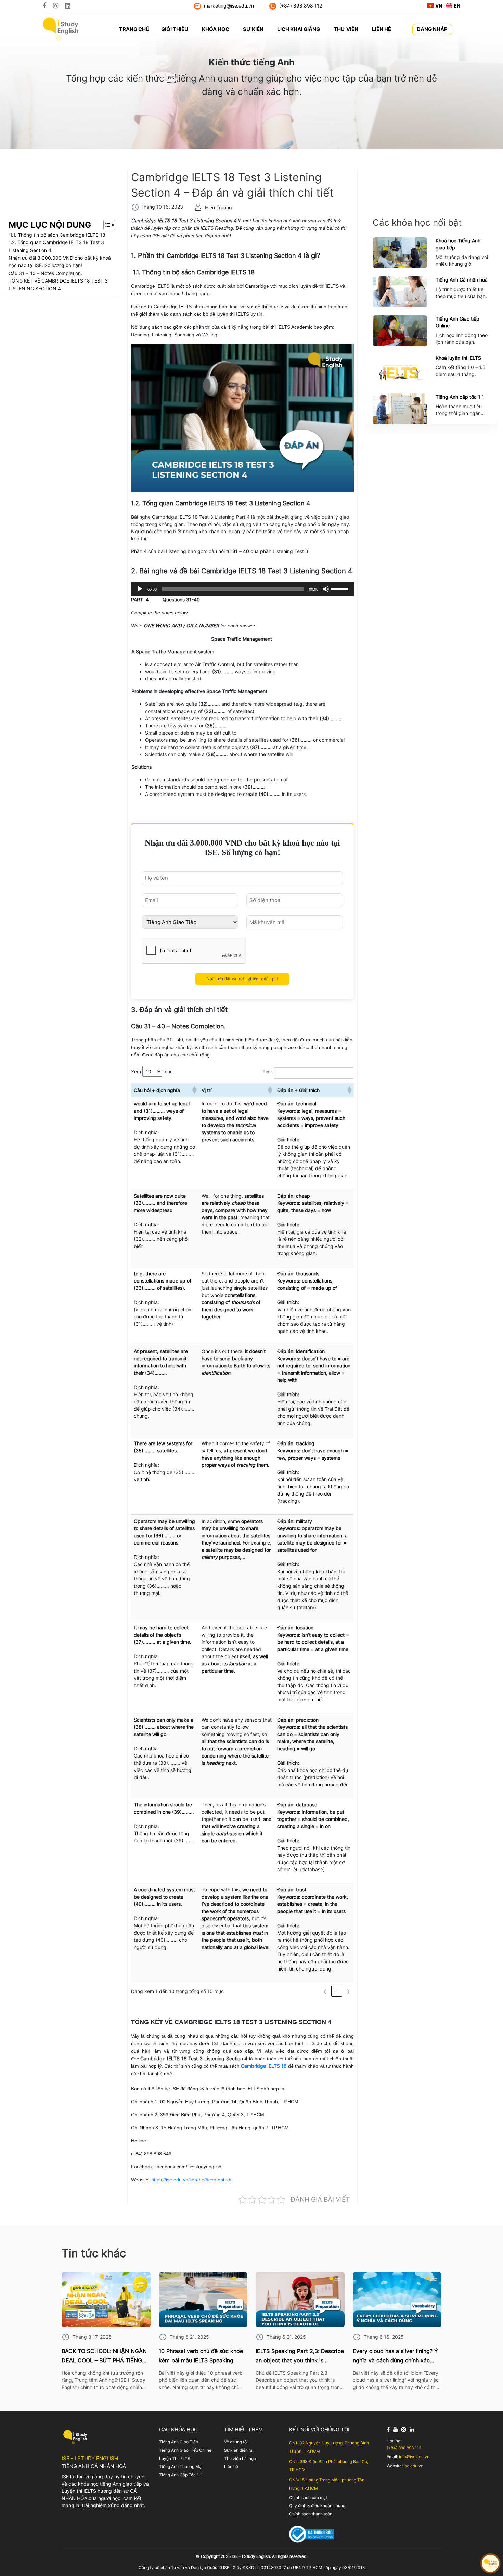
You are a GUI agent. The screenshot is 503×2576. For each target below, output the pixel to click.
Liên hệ (231, 2467)
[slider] (341, 588)
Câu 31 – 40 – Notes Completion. (45, 273)
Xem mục (152, 1071)
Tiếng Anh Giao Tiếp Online (185, 2450)
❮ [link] (325, 1991)
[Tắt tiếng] (326, 589)
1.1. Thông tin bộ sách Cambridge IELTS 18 (57, 235)
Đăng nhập (432, 29)
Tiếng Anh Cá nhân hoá (462, 280)
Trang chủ (134, 29)
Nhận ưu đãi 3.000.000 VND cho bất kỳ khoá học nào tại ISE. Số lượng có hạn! (60, 261)
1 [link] (337, 1991)
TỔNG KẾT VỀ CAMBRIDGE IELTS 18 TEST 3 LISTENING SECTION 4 (58, 284)
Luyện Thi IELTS (175, 2458)
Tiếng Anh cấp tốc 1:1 (460, 397)
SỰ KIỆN (253, 29)
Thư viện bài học (240, 2458)
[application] (242, 589)
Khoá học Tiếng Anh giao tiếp (458, 244)
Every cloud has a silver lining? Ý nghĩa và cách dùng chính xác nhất (395, 2356)
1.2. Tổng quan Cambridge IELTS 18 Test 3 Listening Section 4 (56, 246)
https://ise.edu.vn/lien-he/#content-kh (191, 2180)
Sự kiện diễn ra (238, 2450)
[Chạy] (140, 589)
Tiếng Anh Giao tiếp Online (457, 322)
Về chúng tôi (236, 2442)
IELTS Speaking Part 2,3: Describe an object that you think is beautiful (300, 2356)
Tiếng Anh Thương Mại (181, 2467)
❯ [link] (348, 1991)
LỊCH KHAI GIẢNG (299, 29)
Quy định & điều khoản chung (317, 2506)
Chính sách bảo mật (308, 2497)
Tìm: (267, 1071)
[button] (194, 1090)
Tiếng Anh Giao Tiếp (179, 2442)
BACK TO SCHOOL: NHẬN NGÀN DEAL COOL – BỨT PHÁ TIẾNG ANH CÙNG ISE (104, 2356)
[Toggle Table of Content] (106, 225)
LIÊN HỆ (382, 29)
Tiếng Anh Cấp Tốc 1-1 (181, 2475)
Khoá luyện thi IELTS (458, 358)
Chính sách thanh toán (311, 2514)
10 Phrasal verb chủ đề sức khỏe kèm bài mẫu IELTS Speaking (201, 2356)
